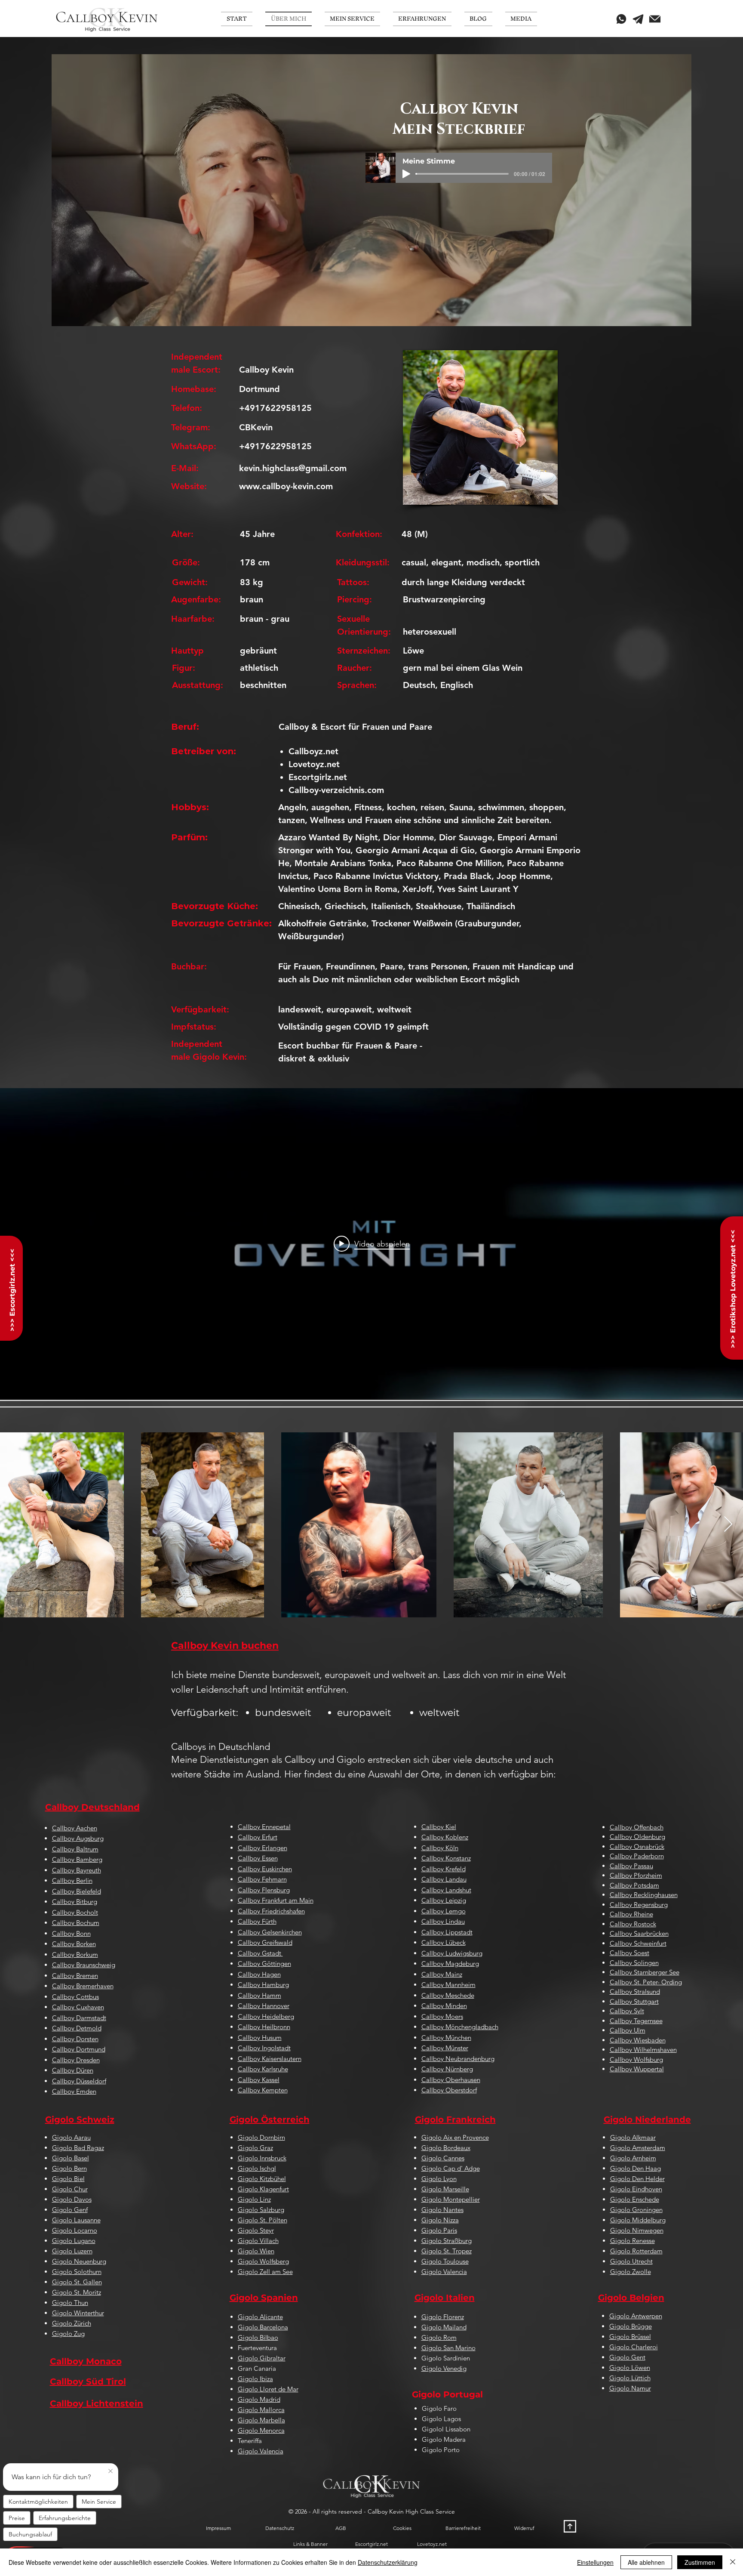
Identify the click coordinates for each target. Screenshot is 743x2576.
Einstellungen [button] (595, 2562)
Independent (198, 1044)
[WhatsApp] (621, 19)
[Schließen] (733, 2562)
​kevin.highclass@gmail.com (293, 468)
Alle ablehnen (646, 2562)
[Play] (406, 174)
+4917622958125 (275, 408)
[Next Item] (728, 1525)
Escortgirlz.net (318, 777)
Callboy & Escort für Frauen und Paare (355, 727)
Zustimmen (700, 2562)
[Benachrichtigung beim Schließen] (111, 2471)
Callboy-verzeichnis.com (336, 790)
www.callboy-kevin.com (286, 486)
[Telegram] (638, 19)
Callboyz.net (313, 751)
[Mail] (655, 19)
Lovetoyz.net (314, 764)
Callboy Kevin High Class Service (411, 2511)
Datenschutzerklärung (388, 2562)
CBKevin (256, 427)
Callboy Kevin (266, 370)
